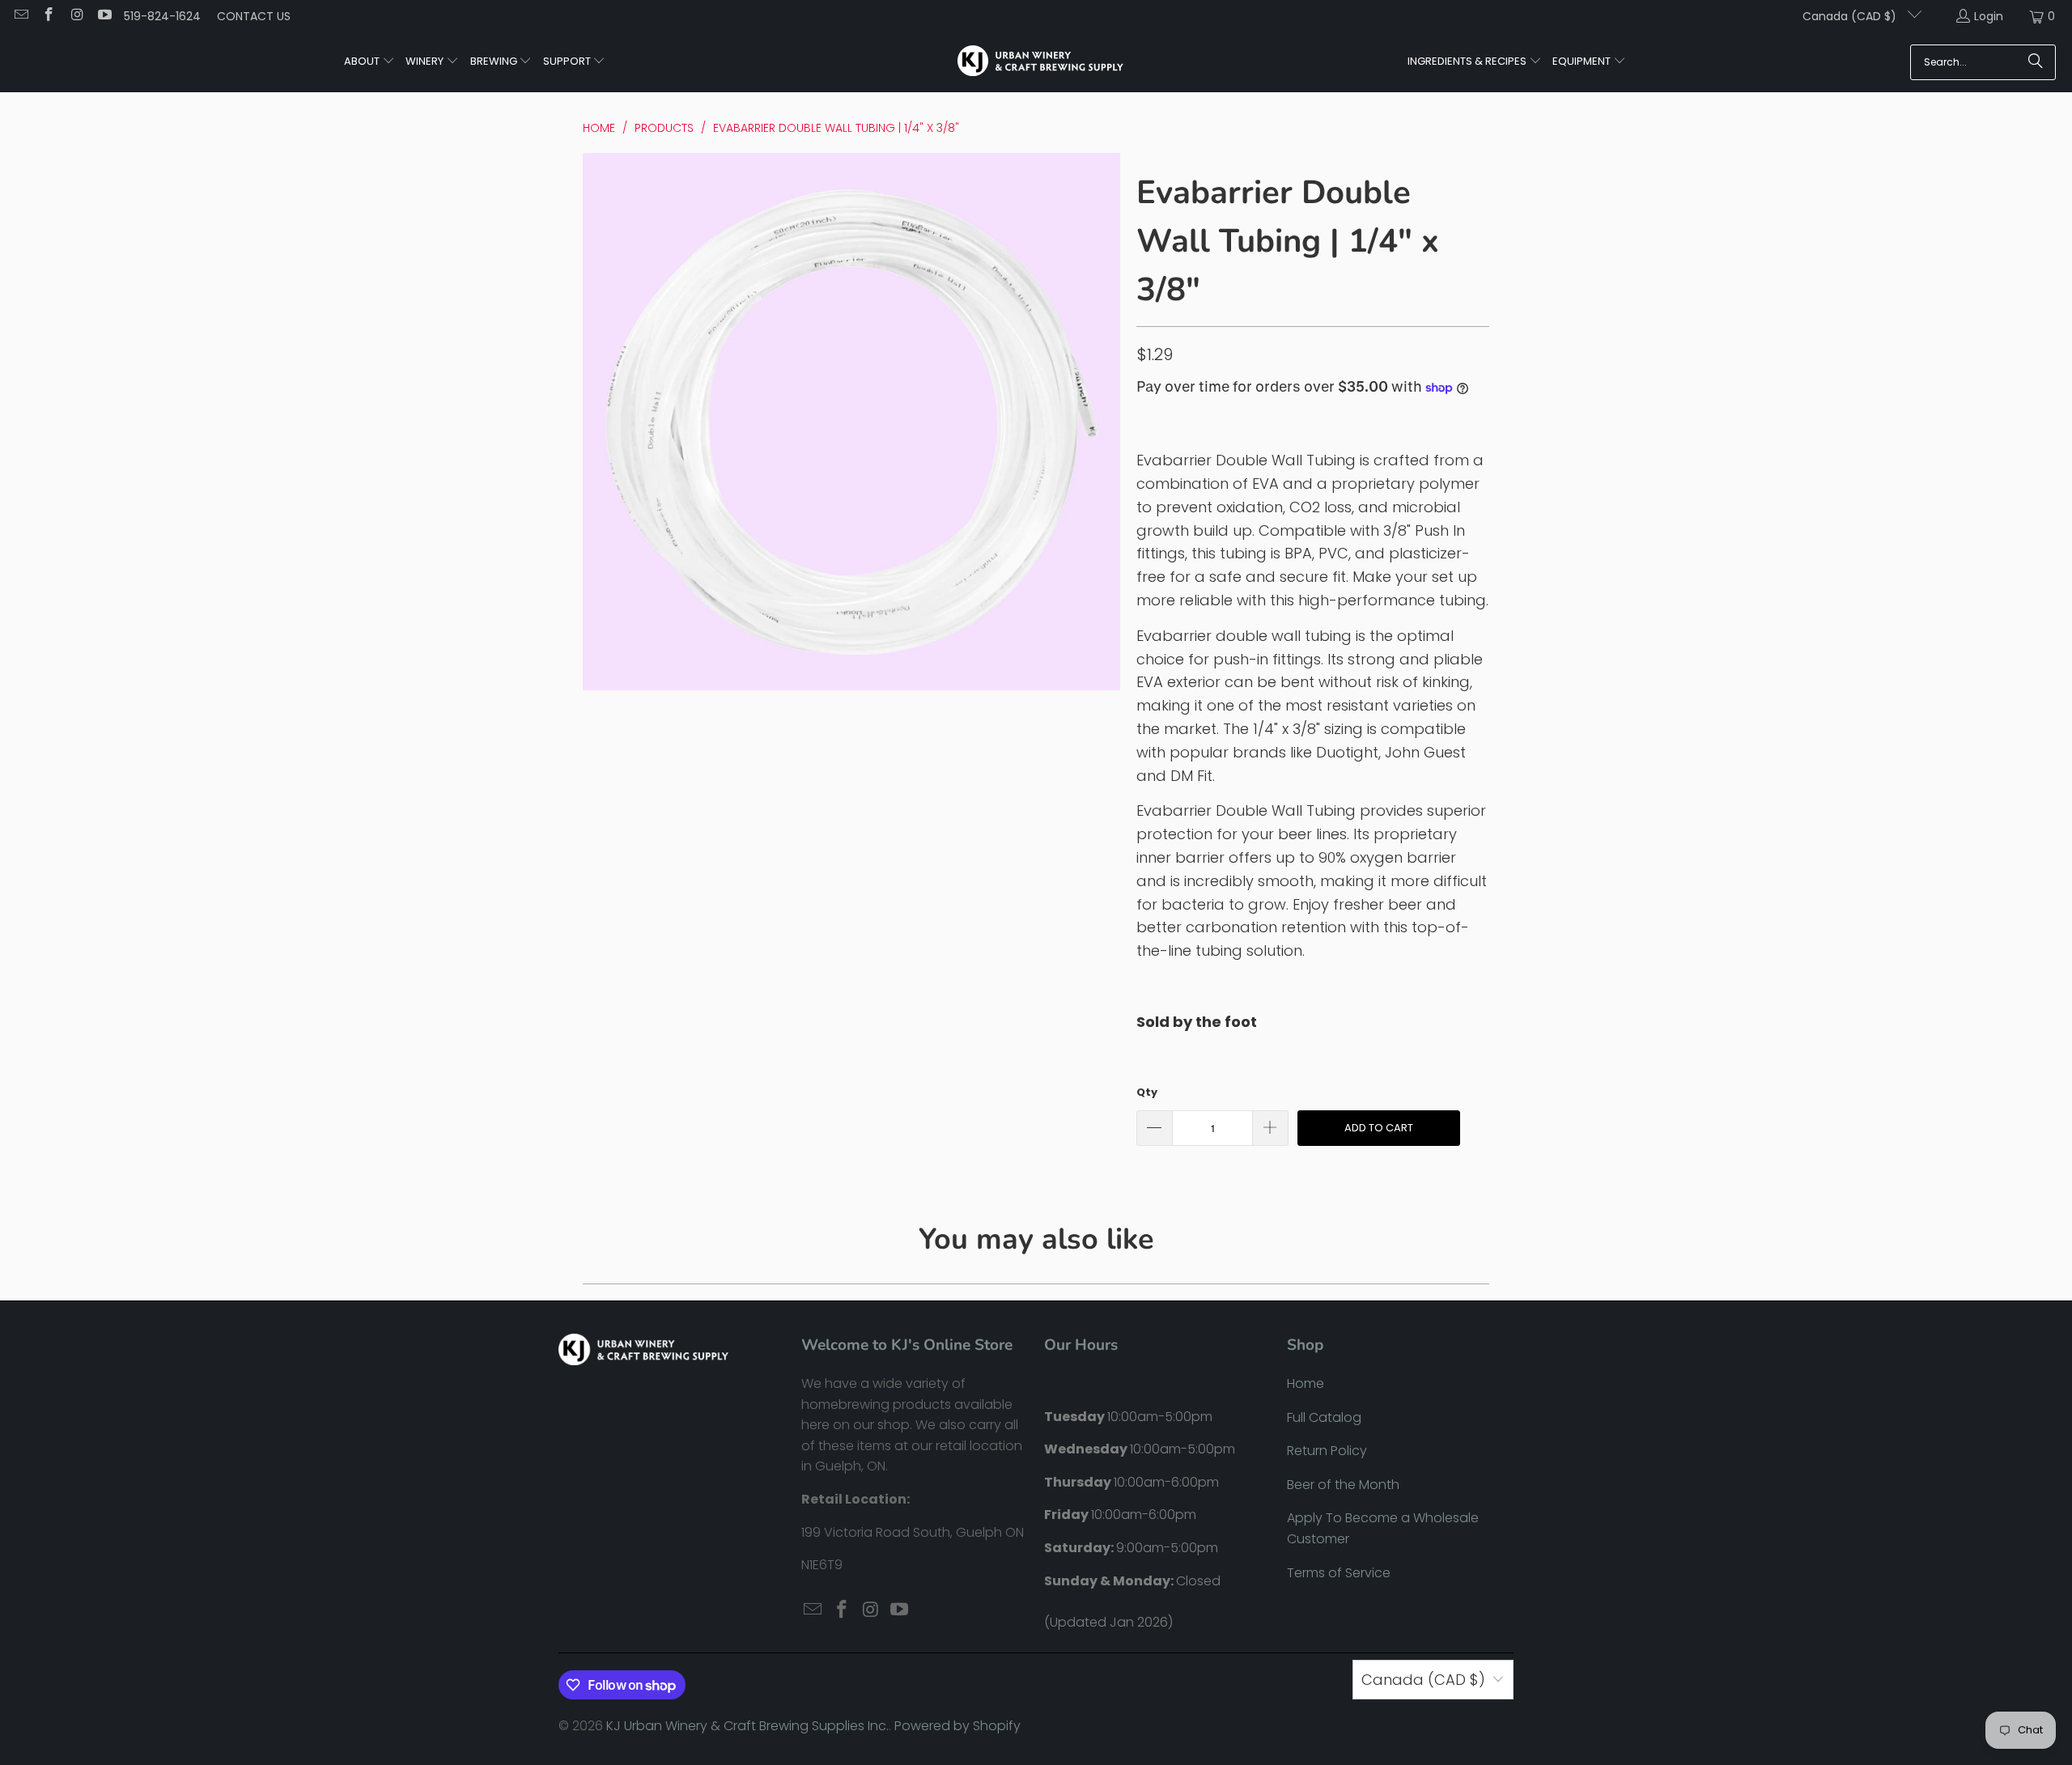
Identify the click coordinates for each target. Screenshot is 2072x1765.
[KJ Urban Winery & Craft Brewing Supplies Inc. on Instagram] (76, 16)
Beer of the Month (1343, 1485)
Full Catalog (1324, 1417)
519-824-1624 (162, 16)
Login (1989, 16)
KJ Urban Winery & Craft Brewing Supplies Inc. (747, 1726)
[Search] (2036, 62)
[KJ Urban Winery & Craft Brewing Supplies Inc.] (1040, 62)
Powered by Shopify (957, 1726)
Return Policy (1327, 1451)
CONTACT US (254, 16)
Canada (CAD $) (1851, 16)
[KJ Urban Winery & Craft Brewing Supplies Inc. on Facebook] (49, 16)
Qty (1147, 1092)
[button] (369, 62)
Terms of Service (1339, 1573)
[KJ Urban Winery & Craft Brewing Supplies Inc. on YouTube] (104, 16)
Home (1306, 1383)
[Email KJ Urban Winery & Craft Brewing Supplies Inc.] (20, 16)
